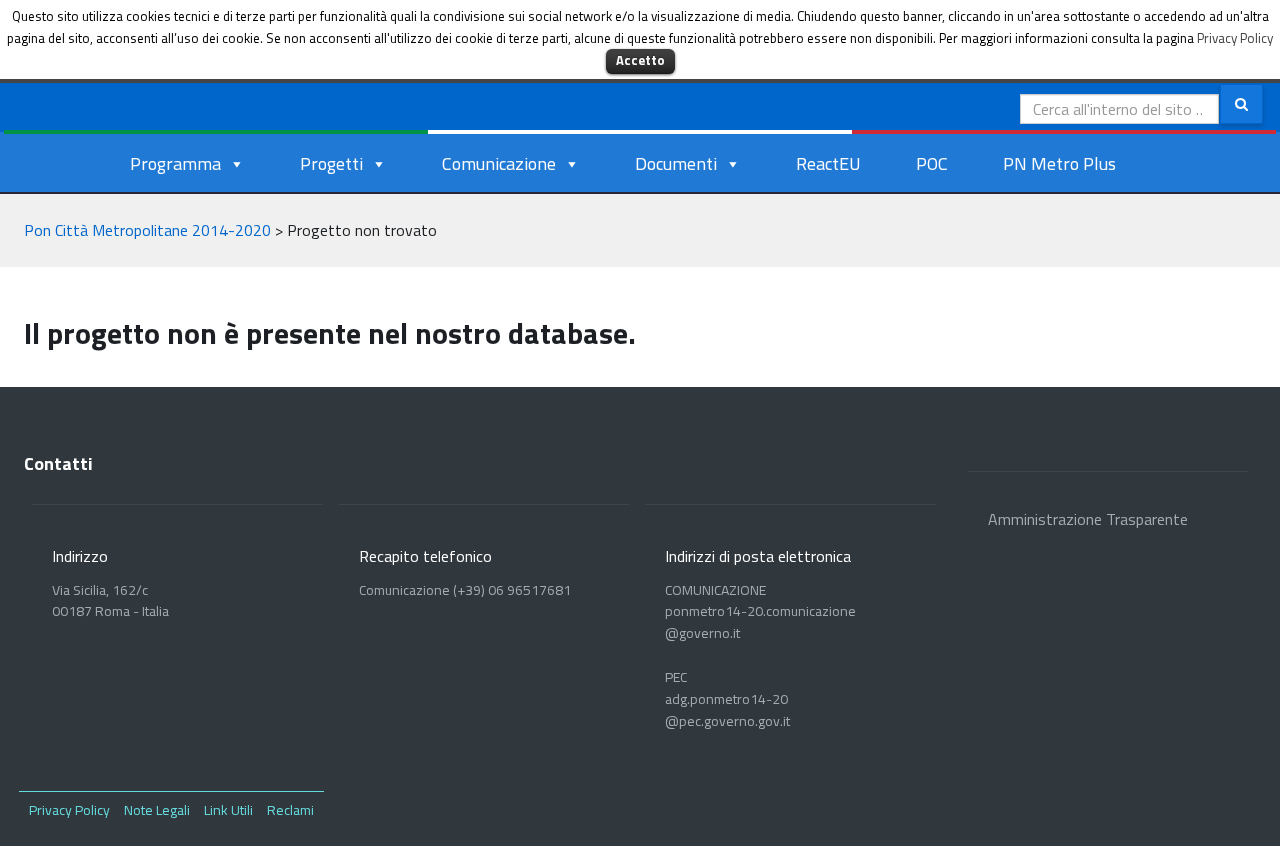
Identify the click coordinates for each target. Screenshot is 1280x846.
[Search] (1241, 104)
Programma (175, 163)
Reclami (290, 809)
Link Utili (228, 809)
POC (932, 163)
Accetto (640, 60)
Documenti (676, 163)
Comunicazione (499, 163)
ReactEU (828, 163)
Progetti (331, 163)
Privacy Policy (69, 809)
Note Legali (157, 809)
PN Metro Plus (1059, 163)
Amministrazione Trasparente (1088, 519)
